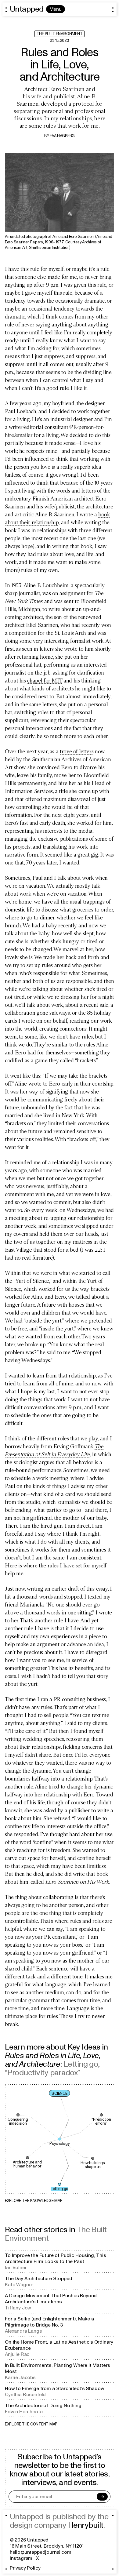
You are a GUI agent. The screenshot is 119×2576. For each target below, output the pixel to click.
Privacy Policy (25, 2568)
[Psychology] (60, 2139)
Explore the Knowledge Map (34, 2201)
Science (59, 2094)
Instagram (21, 2558)
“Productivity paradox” (43, 2073)
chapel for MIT (45, 681)
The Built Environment (60, 34)
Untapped (27, 9)
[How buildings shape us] (93, 2158)
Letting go (81, 2064)
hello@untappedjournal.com (41, 2552)
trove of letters (77, 751)
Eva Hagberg (62, 136)
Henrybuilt (86, 2525)
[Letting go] (60, 2184)
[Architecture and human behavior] (27, 2158)
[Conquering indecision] (18, 2115)
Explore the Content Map (31, 2424)
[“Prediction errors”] (101, 2115)
